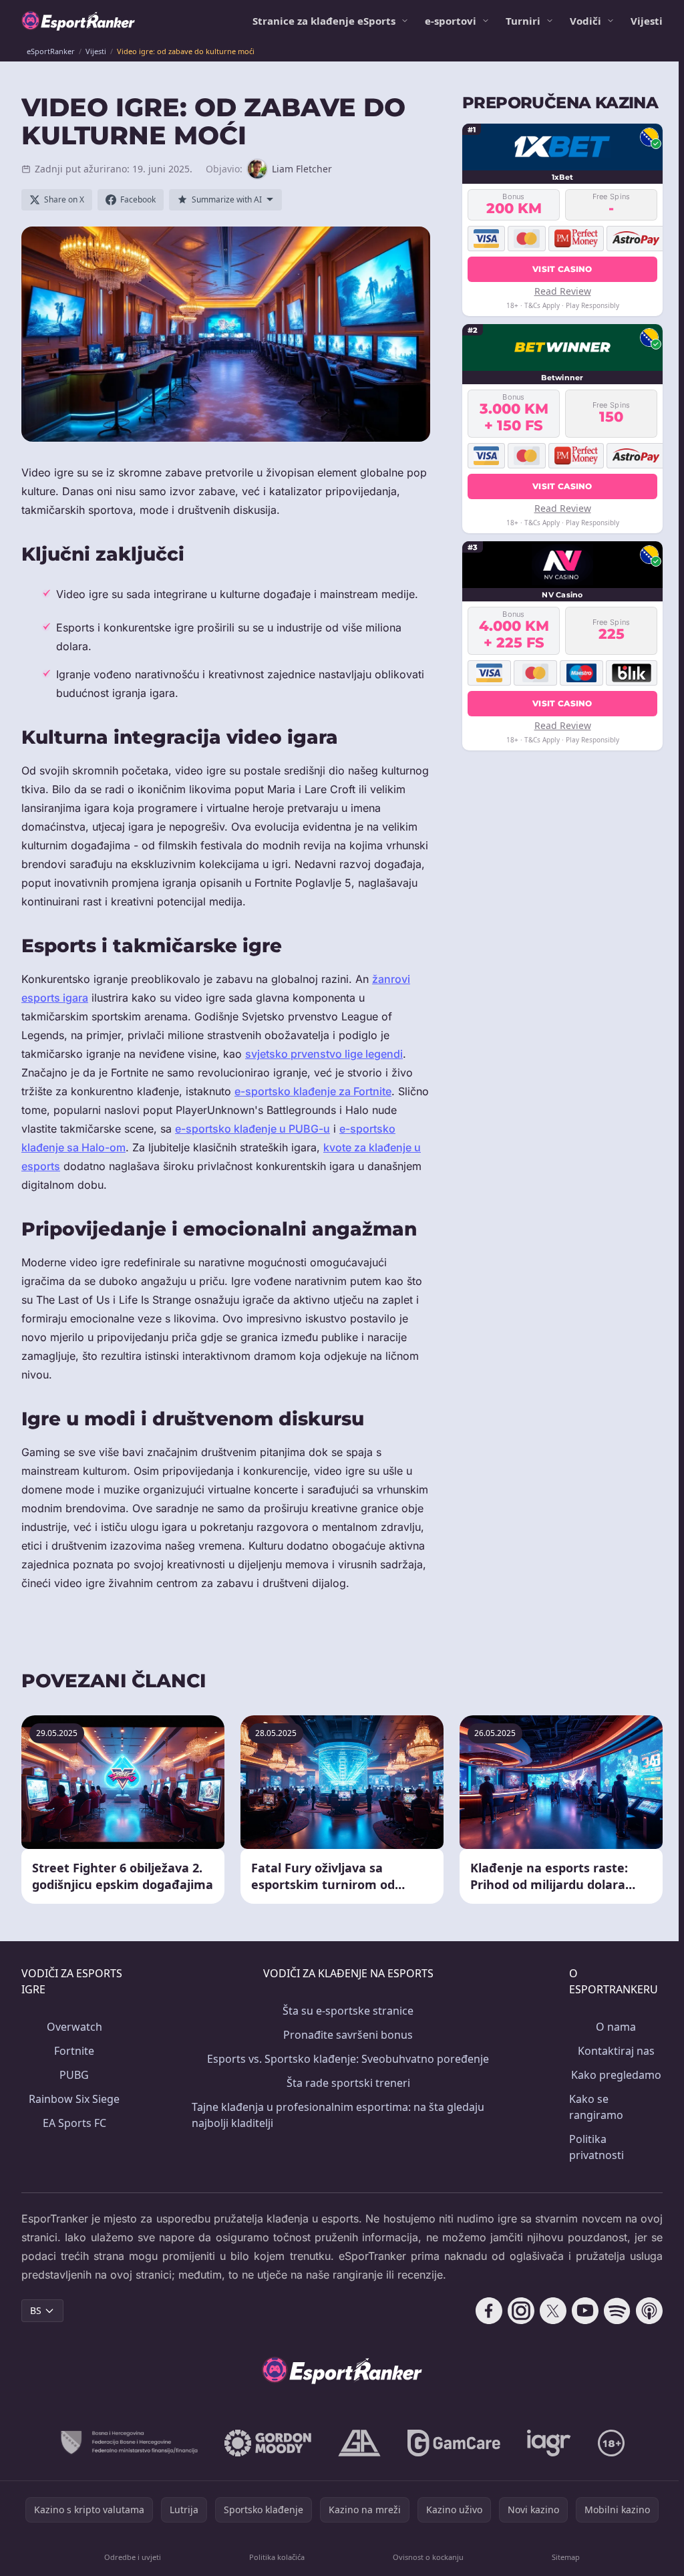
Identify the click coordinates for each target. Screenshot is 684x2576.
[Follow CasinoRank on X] (553, 2311)
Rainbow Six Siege (74, 2099)
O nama (616, 2027)
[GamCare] (454, 2443)
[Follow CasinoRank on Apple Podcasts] (649, 2311)
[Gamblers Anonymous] (359, 2443)
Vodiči (585, 21)
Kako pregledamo (616, 2075)
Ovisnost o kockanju (428, 2557)
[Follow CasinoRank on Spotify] (617, 2311)
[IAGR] (549, 2443)
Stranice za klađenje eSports (324, 21)
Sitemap (566, 2557)
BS (36, 2310)
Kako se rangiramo (596, 2107)
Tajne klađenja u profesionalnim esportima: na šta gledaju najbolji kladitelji (338, 2115)
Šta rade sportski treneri (348, 2083)
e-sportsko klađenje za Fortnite (313, 1091)
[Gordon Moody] (268, 2443)
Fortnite (74, 2051)
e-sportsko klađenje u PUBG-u (252, 1129)
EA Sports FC (74, 2123)
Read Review (563, 291)
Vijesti (647, 21)
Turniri (523, 21)
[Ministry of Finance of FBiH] (129, 2443)
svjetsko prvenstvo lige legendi (324, 1054)
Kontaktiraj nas (616, 2051)
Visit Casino (562, 269)
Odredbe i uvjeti (133, 2557)
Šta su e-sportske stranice (348, 2011)
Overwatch (74, 2027)
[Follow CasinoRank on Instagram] (521, 2311)
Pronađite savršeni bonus (348, 2035)
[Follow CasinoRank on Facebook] (489, 2311)
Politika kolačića (277, 2557)
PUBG (74, 2075)
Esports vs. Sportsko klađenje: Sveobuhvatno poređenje (348, 2059)
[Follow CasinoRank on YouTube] (585, 2311)
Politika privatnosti (596, 2147)
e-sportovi (451, 21)
